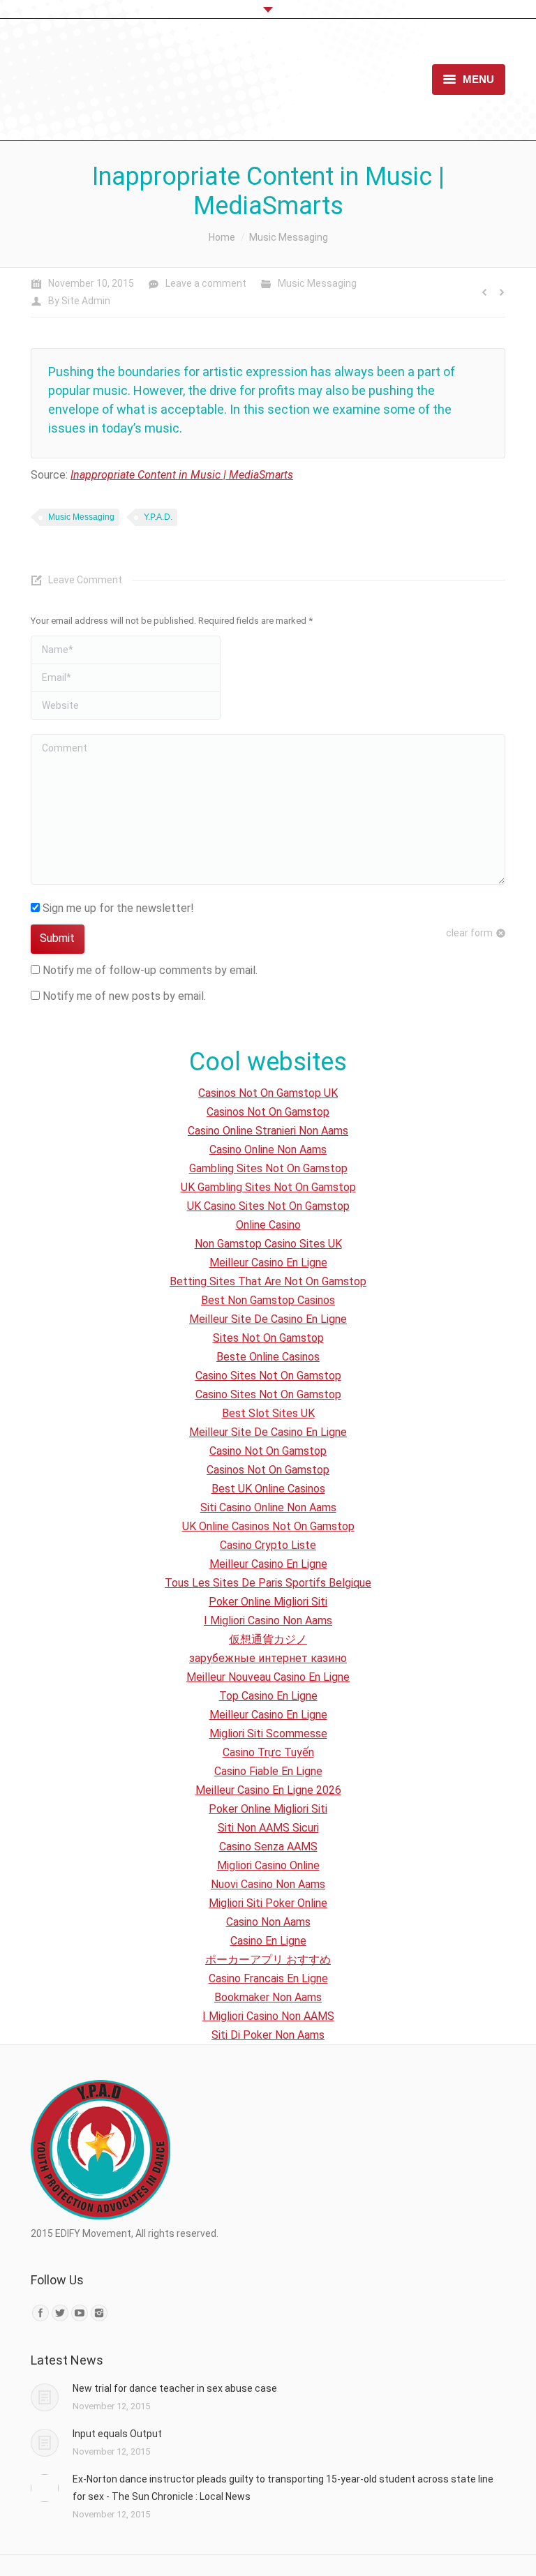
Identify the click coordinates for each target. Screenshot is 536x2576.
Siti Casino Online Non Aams (268, 1507)
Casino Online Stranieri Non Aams (268, 1131)
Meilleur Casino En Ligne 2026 (268, 1790)
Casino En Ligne (268, 1941)
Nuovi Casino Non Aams (268, 1884)
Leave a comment (206, 283)
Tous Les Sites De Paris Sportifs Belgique (268, 1583)
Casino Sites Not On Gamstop (268, 1376)
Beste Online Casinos (268, 1357)
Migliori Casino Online (268, 1865)
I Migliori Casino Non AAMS (268, 2016)
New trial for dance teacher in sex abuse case (175, 2388)
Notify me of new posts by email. (124, 996)
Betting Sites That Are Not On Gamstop (268, 1281)
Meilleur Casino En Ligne (268, 1263)
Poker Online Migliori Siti (268, 1602)
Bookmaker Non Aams (268, 1997)
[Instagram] (99, 2313)
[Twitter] (60, 2313)
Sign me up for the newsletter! (117, 908)
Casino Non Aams (268, 1922)
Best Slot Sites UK (268, 1413)
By (79, 301)
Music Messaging (289, 237)
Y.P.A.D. (158, 517)
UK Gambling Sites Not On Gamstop (268, 1187)
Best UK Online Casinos (268, 1489)
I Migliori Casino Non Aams (268, 1620)
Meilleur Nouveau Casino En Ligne (268, 1677)
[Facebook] (40, 2313)
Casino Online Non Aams (268, 1150)
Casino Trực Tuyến (268, 1752)
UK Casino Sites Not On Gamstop (268, 1206)
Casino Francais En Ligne (268, 1978)
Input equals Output (117, 2434)
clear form (469, 933)
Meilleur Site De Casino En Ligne (268, 1319)
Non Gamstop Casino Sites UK (268, 1244)
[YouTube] (80, 2313)
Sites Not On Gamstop (268, 1338)
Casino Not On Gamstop (268, 1451)
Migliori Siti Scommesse (268, 1733)
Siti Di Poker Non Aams (268, 2035)
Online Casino (268, 1225)
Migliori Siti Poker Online (268, 1903)
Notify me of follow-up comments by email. (150, 970)
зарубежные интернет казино (268, 1658)
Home (222, 237)
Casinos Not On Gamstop (268, 1112)
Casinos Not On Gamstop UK (268, 1093)
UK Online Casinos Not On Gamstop (268, 1526)
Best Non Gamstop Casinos (268, 1300)
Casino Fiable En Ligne (268, 1771)
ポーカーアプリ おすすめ (268, 1960)
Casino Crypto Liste (268, 1545)
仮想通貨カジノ (268, 1639)
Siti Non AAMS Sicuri (268, 1828)
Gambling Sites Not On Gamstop (268, 1168)
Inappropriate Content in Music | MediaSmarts (182, 475)
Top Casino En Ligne (268, 1696)
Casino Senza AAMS (268, 1847)
